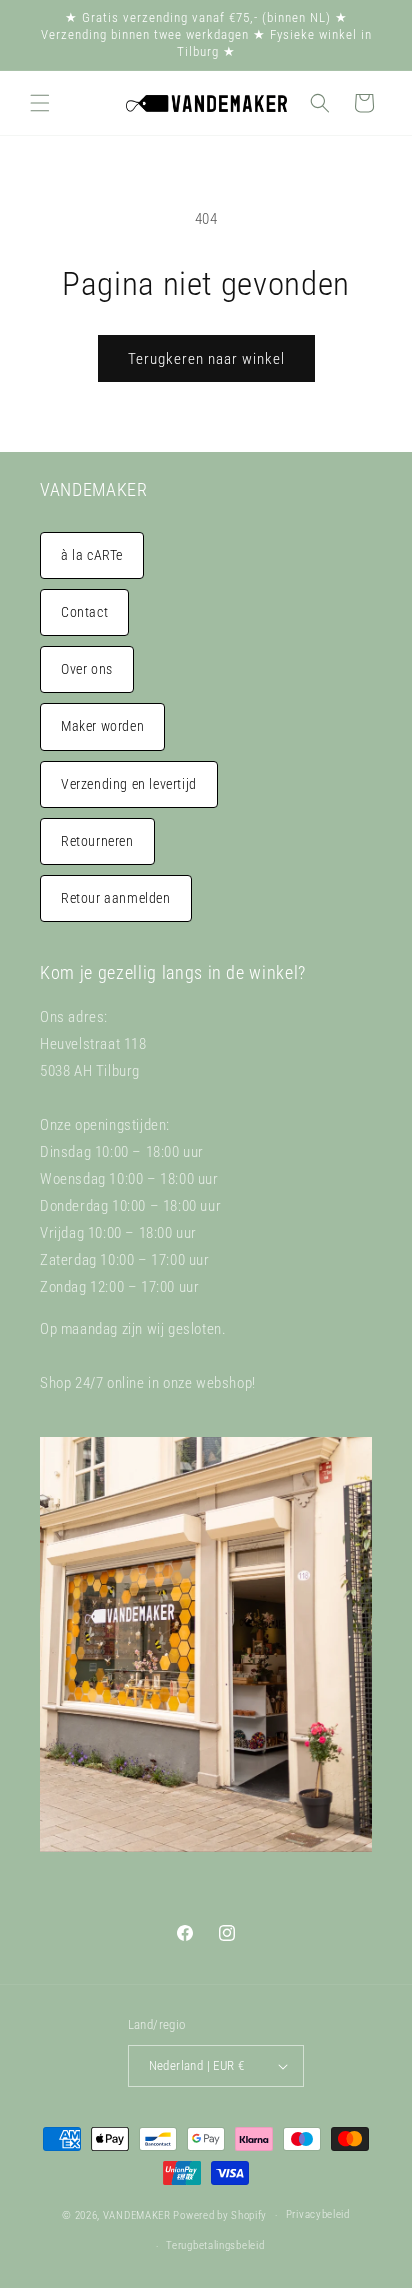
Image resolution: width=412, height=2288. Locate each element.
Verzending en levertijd (129, 784)
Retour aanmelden (116, 898)
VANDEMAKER (137, 2215)
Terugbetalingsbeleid (215, 2245)
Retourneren (97, 841)
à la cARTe (92, 555)
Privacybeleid (318, 2214)
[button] (40, 103)
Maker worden (102, 726)
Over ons (87, 669)
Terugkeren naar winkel (206, 359)
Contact (84, 612)
